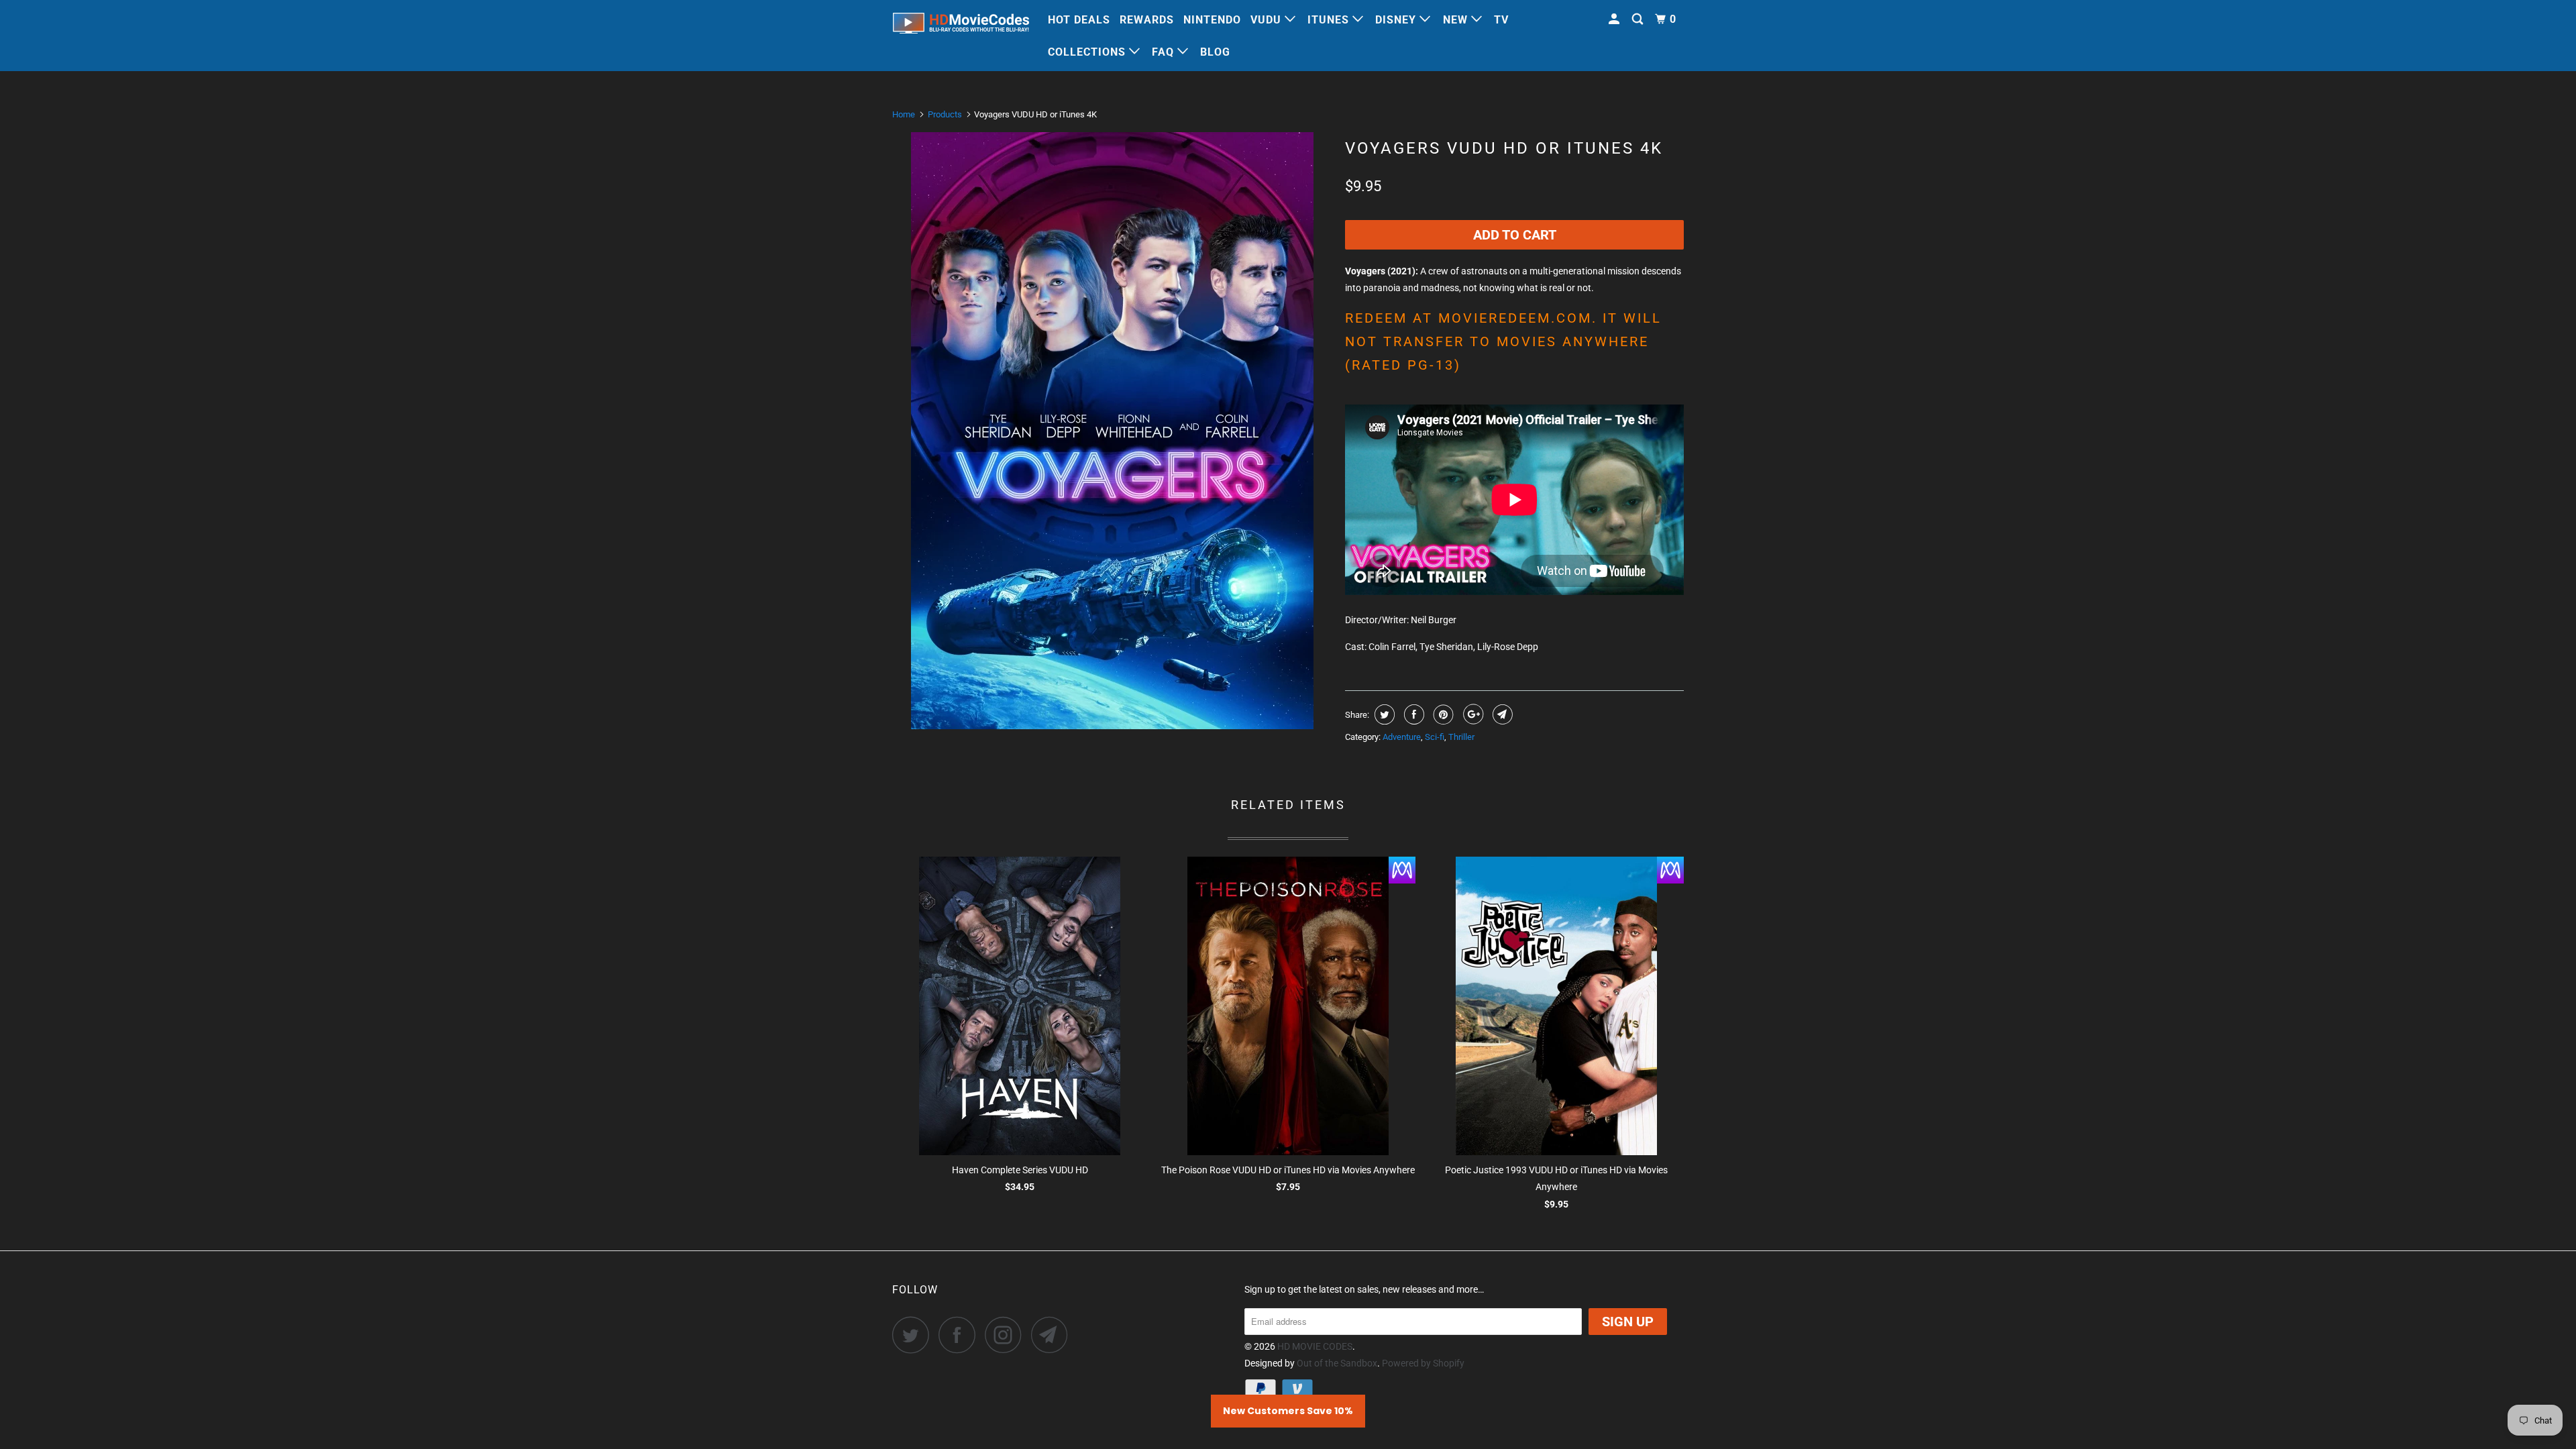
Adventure (1402, 737)
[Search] (1639, 19)
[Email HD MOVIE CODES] (1053, 1335)
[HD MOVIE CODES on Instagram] (1007, 1335)
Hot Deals (1079, 20)
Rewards (1147, 20)
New (1457, 20)
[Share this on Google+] (1471, 714)
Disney (1397, 20)
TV (1501, 20)
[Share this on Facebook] (1412, 714)
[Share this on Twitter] (1383, 714)
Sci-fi (1435, 737)
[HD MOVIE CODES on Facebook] (961, 1335)
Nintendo (1212, 20)
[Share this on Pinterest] (1442, 714)
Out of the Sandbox (1337, 1363)
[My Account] (1615, 19)
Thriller (1461, 737)
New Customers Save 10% (1288, 1411)
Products (945, 114)
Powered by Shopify (1423, 1363)
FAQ (1165, 52)
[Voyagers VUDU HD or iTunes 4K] (1112, 431)
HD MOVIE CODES (1315, 1346)
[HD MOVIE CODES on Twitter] (914, 1335)
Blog (1215, 52)
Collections (1088, 52)
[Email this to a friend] (1501, 714)
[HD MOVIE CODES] (961, 26)
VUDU (1268, 20)
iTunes (1330, 20)
